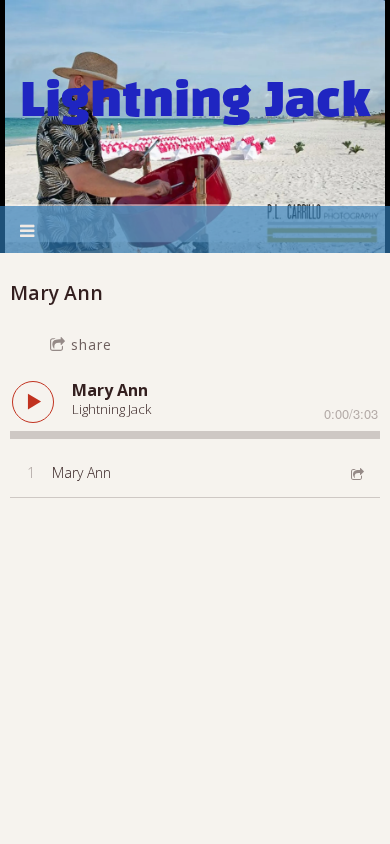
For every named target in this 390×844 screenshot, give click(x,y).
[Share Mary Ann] (356, 472)
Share (91, 344)
